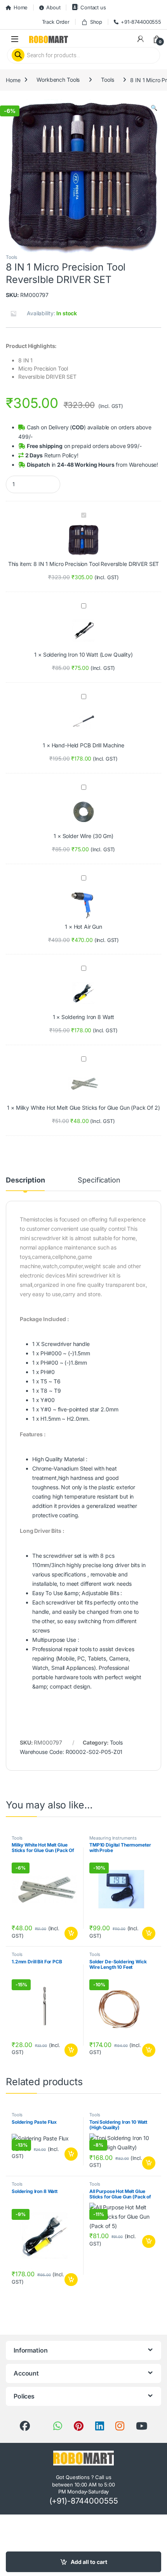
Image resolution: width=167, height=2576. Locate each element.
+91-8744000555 (141, 22)
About (53, 7)
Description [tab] (25, 1180)
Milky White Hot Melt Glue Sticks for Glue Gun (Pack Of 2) (88, 1108)
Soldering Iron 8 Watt (88, 1017)
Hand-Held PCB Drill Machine (88, 745)
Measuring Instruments (113, 1838)
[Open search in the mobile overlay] (83, 55)
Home (21, 7)
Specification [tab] (99, 1180)
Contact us (93, 7)
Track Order (56, 22)
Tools (107, 80)
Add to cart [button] (71, 1933)
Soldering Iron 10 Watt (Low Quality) (88, 655)
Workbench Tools (58, 80)
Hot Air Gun (88, 927)
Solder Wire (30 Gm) (88, 836)
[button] (154, 108)
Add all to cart (89, 2562)
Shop (96, 22)
